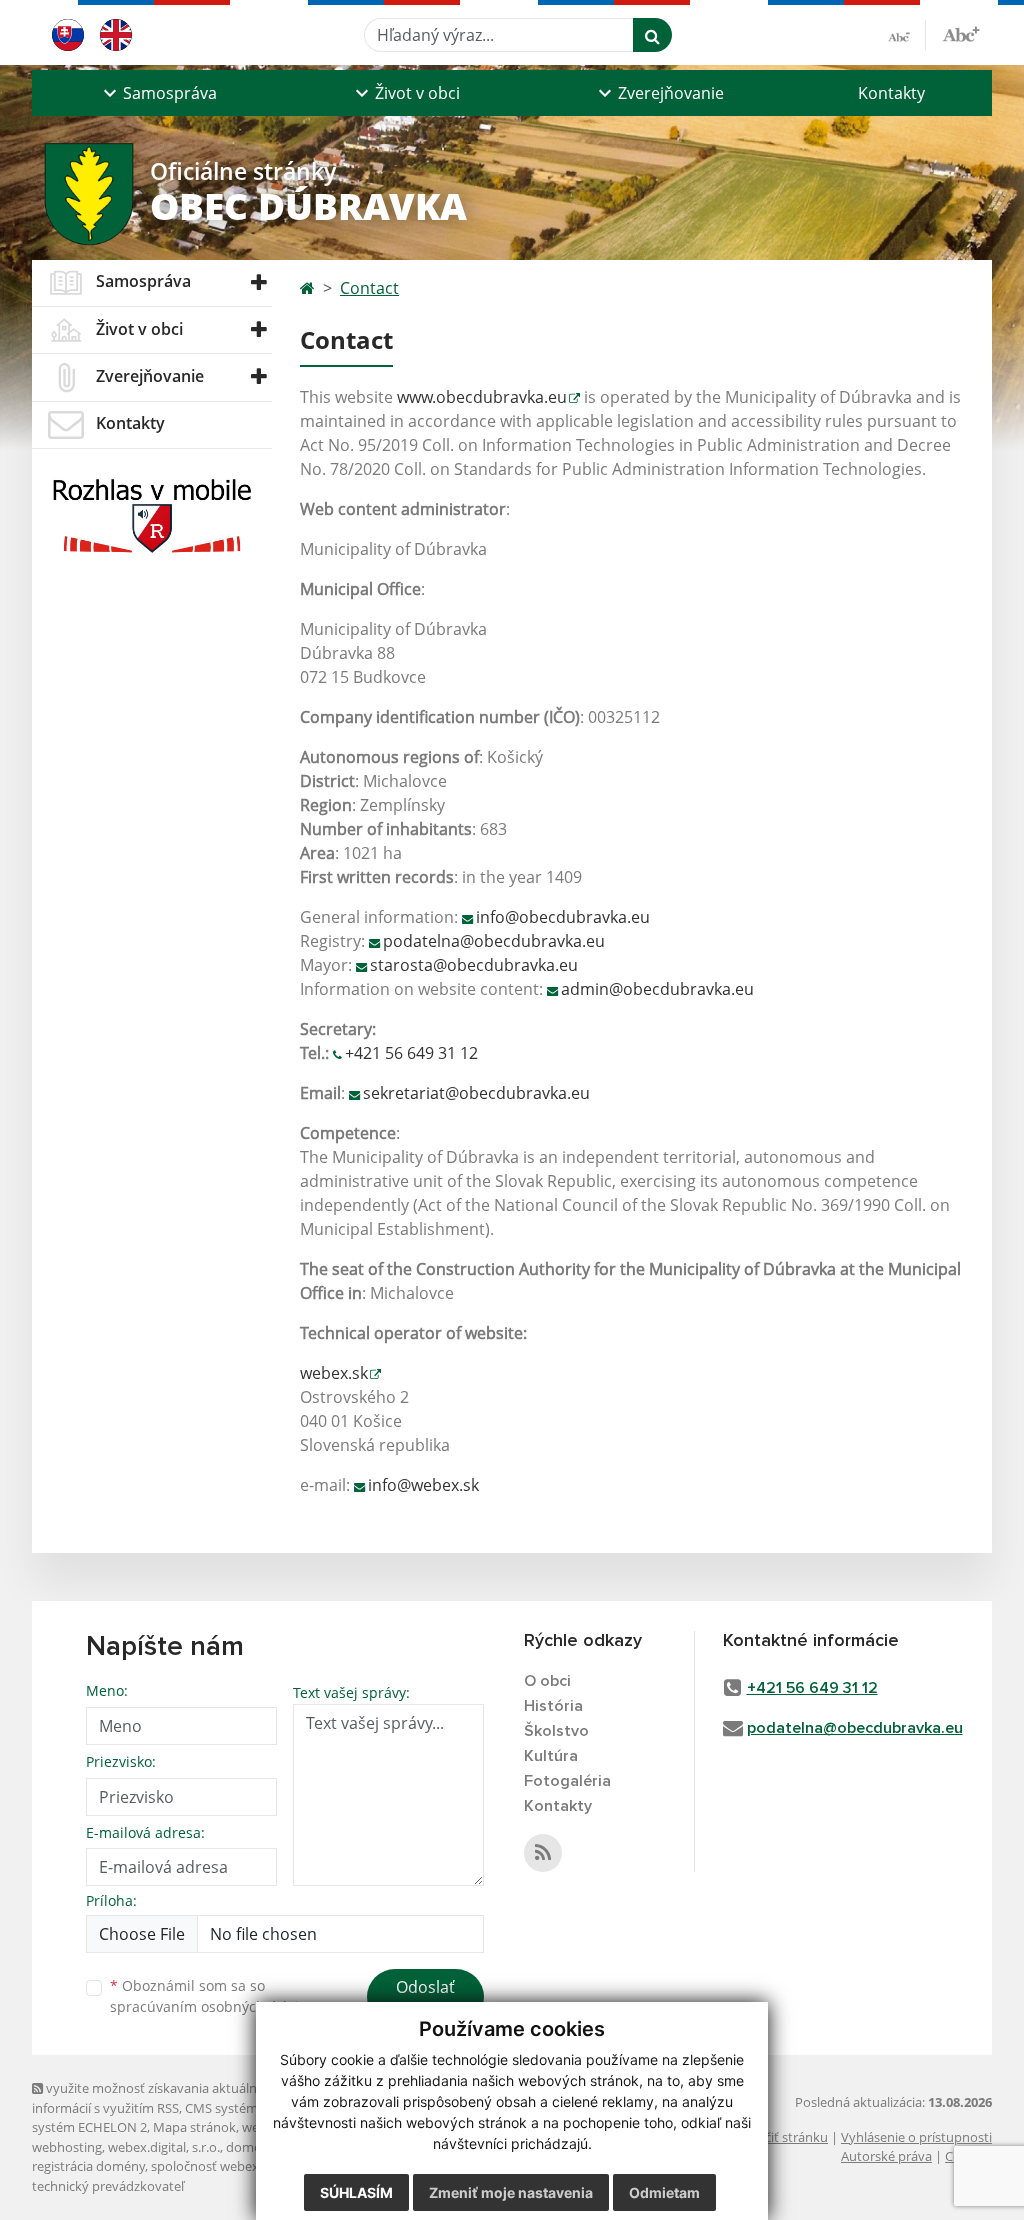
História (553, 1706)
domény (250, 2147)
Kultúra (551, 1756)
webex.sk (334, 1373)
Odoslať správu (425, 1999)
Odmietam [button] (664, 2192)
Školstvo (556, 1731)
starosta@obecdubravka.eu (474, 965)
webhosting (67, 2147)
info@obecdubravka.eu (563, 917)
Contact (369, 288)
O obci (547, 1681)
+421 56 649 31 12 (411, 1053)
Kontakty (891, 93)
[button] (158, 93)
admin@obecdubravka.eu (657, 989)
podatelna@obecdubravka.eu (494, 941)
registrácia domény (88, 2166)
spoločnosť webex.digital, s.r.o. (241, 2166)
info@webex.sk (423, 1485)
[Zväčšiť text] (961, 32)
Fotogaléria (567, 1781)
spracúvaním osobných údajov (212, 2006)
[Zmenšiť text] (907, 35)
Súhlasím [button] (356, 2192)
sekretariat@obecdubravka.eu (476, 1093)
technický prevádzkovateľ (108, 2186)
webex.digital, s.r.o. (164, 2147)
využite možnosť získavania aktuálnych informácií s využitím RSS (155, 2097)
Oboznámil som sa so (212, 1996)
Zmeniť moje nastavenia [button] (511, 2192)
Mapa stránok (194, 2127)
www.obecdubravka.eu (482, 397)
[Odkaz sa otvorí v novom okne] (543, 1853)
